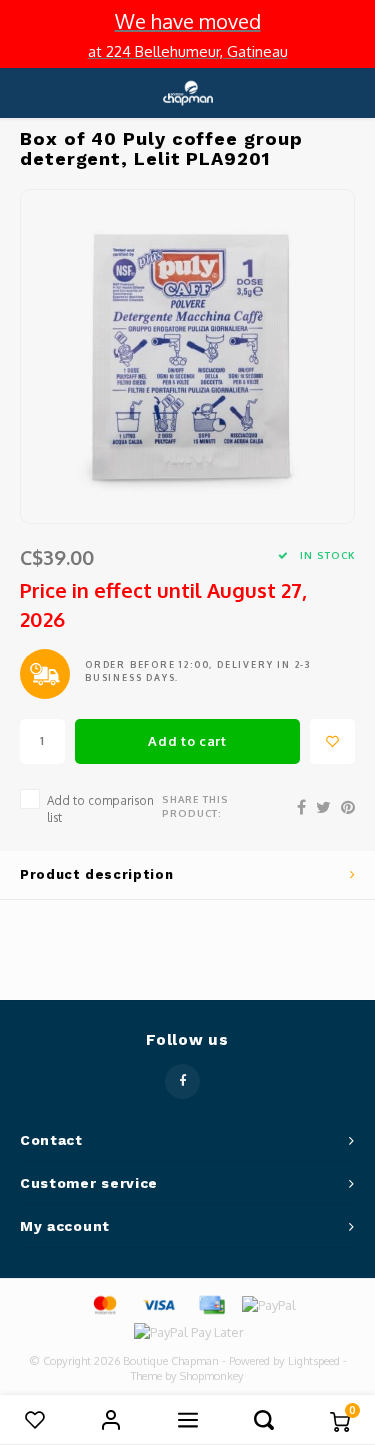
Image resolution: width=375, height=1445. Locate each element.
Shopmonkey (212, 1376)
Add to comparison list (100, 809)
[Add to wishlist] (332, 741)
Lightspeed (314, 1361)
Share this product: (195, 806)
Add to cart (187, 741)
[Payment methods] (104, 1304)
